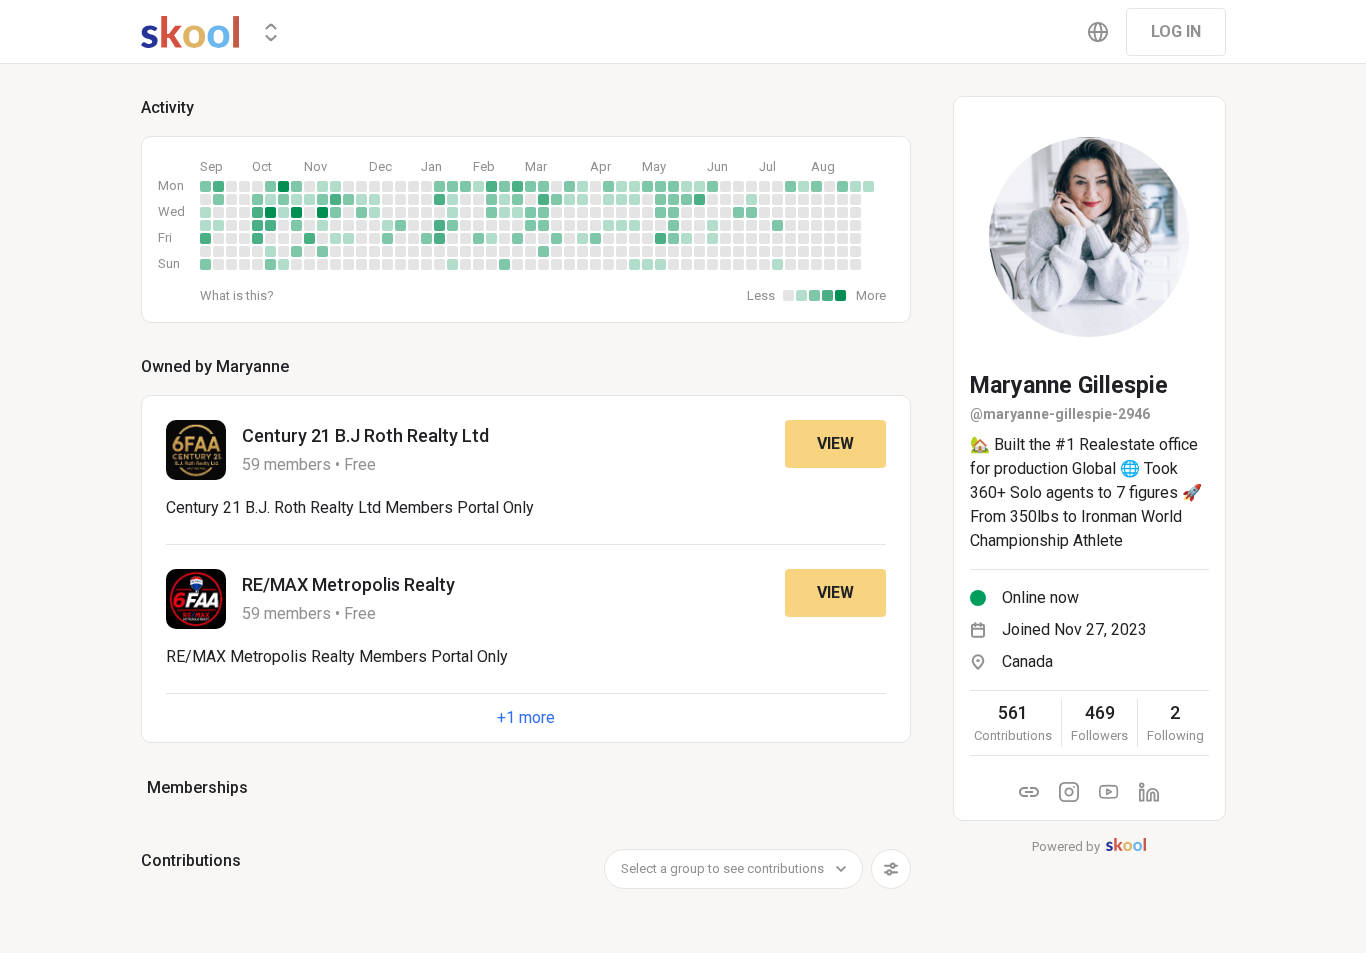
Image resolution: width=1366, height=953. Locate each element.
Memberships (197, 787)
